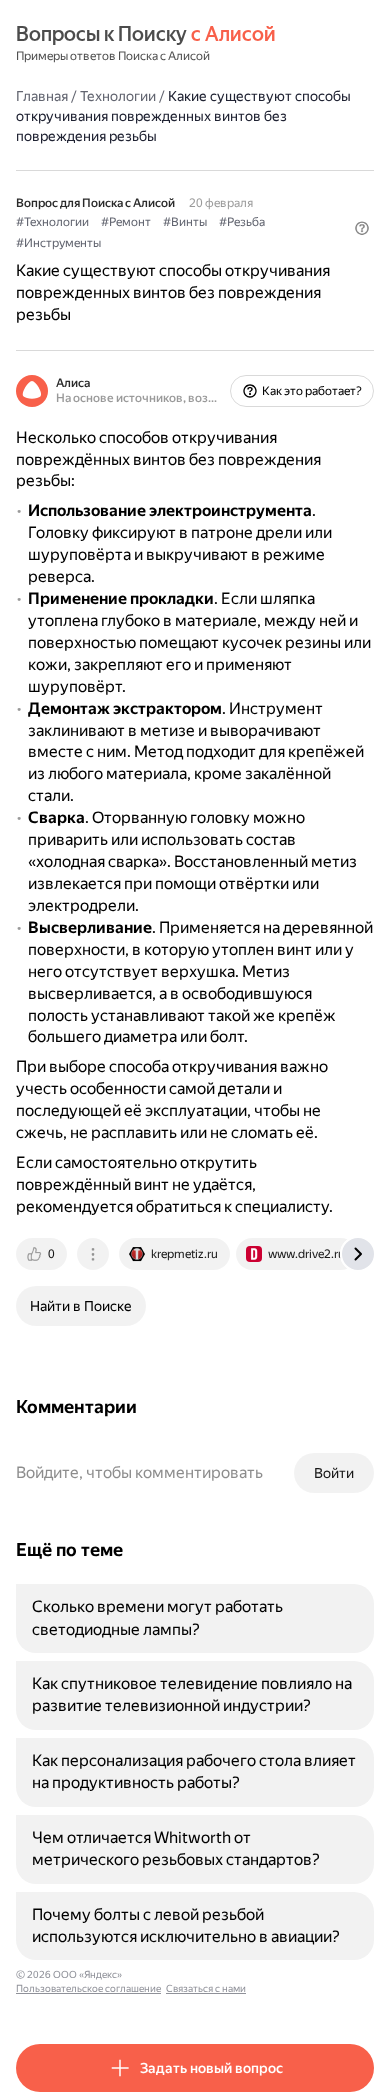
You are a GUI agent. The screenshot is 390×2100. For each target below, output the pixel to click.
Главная (42, 96)
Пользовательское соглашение (88, 1988)
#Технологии (52, 222)
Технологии (118, 96)
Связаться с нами (206, 1988)
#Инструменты (58, 243)
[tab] (43, 1254)
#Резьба (242, 222)
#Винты (185, 222)
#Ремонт (126, 222)
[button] (362, 228)
